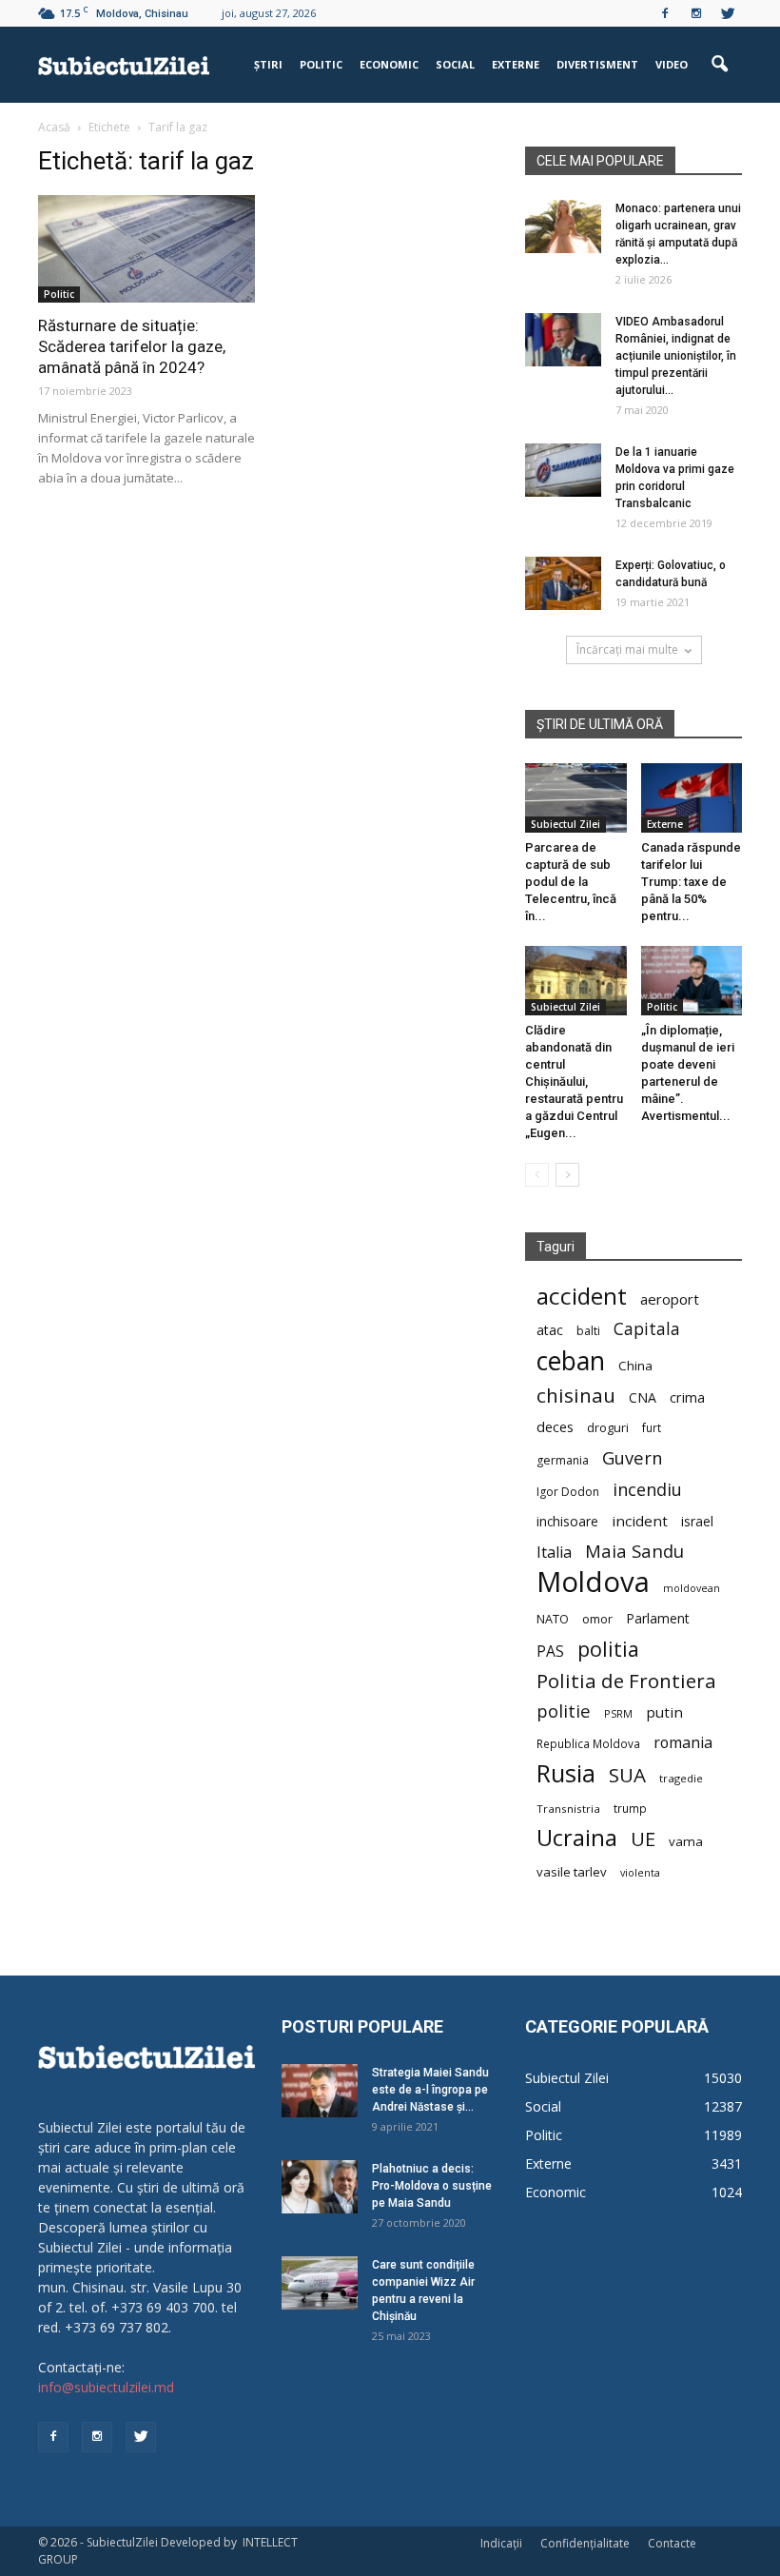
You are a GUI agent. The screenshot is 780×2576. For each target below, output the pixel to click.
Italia (554, 1553)
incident (640, 1521)
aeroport (670, 1299)
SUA (627, 1775)
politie (564, 1711)
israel (697, 1521)
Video (672, 64)
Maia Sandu (634, 1551)
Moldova (593, 1582)
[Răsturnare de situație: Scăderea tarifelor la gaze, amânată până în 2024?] (146, 249)
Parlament (658, 1618)
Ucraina (577, 1838)
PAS (550, 1652)
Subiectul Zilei (565, 824)
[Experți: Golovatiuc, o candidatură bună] (563, 583)
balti (588, 1331)
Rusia (566, 1773)
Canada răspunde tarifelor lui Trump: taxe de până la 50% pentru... (691, 882)
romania (683, 1743)
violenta (640, 1872)
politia (608, 1649)
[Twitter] (728, 13)
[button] (719, 65)
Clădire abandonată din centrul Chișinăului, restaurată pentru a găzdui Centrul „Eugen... (574, 1082)
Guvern (632, 1457)
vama (686, 1841)
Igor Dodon (568, 1492)
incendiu (647, 1490)
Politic (321, 64)
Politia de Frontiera (626, 1681)
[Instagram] (696, 13)
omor (597, 1619)
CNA (643, 1397)
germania (563, 1460)
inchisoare (567, 1521)
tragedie (681, 1778)
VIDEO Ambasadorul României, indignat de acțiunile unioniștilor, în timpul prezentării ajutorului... (676, 356)
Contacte (672, 2543)
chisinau (576, 1396)
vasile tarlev (572, 1872)
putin (664, 1712)
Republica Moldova (588, 1743)
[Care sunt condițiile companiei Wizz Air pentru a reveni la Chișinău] (320, 2283)
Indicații (501, 2543)
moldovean (692, 1588)
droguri (608, 1427)
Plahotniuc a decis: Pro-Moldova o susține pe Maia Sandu (432, 2186)
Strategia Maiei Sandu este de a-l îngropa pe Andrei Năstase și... (430, 2090)
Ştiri (268, 64)
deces (555, 1426)
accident (582, 1296)
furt (652, 1427)
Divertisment (597, 64)
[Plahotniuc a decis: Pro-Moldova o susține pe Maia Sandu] (320, 2187)
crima (687, 1397)
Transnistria (568, 1809)
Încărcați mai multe (627, 649)
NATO (553, 1619)
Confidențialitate (585, 2543)
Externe (516, 64)
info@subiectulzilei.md (106, 2387)
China (635, 1366)
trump (630, 1808)
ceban (571, 1360)
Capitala (647, 1329)
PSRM (618, 1713)
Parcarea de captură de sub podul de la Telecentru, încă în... (571, 882)
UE (643, 1839)
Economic (389, 64)
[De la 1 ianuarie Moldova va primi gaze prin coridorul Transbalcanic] (563, 470)
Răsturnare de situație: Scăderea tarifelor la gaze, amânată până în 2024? (132, 346)
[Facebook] (665, 13)
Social (455, 64)
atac (550, 1330)
